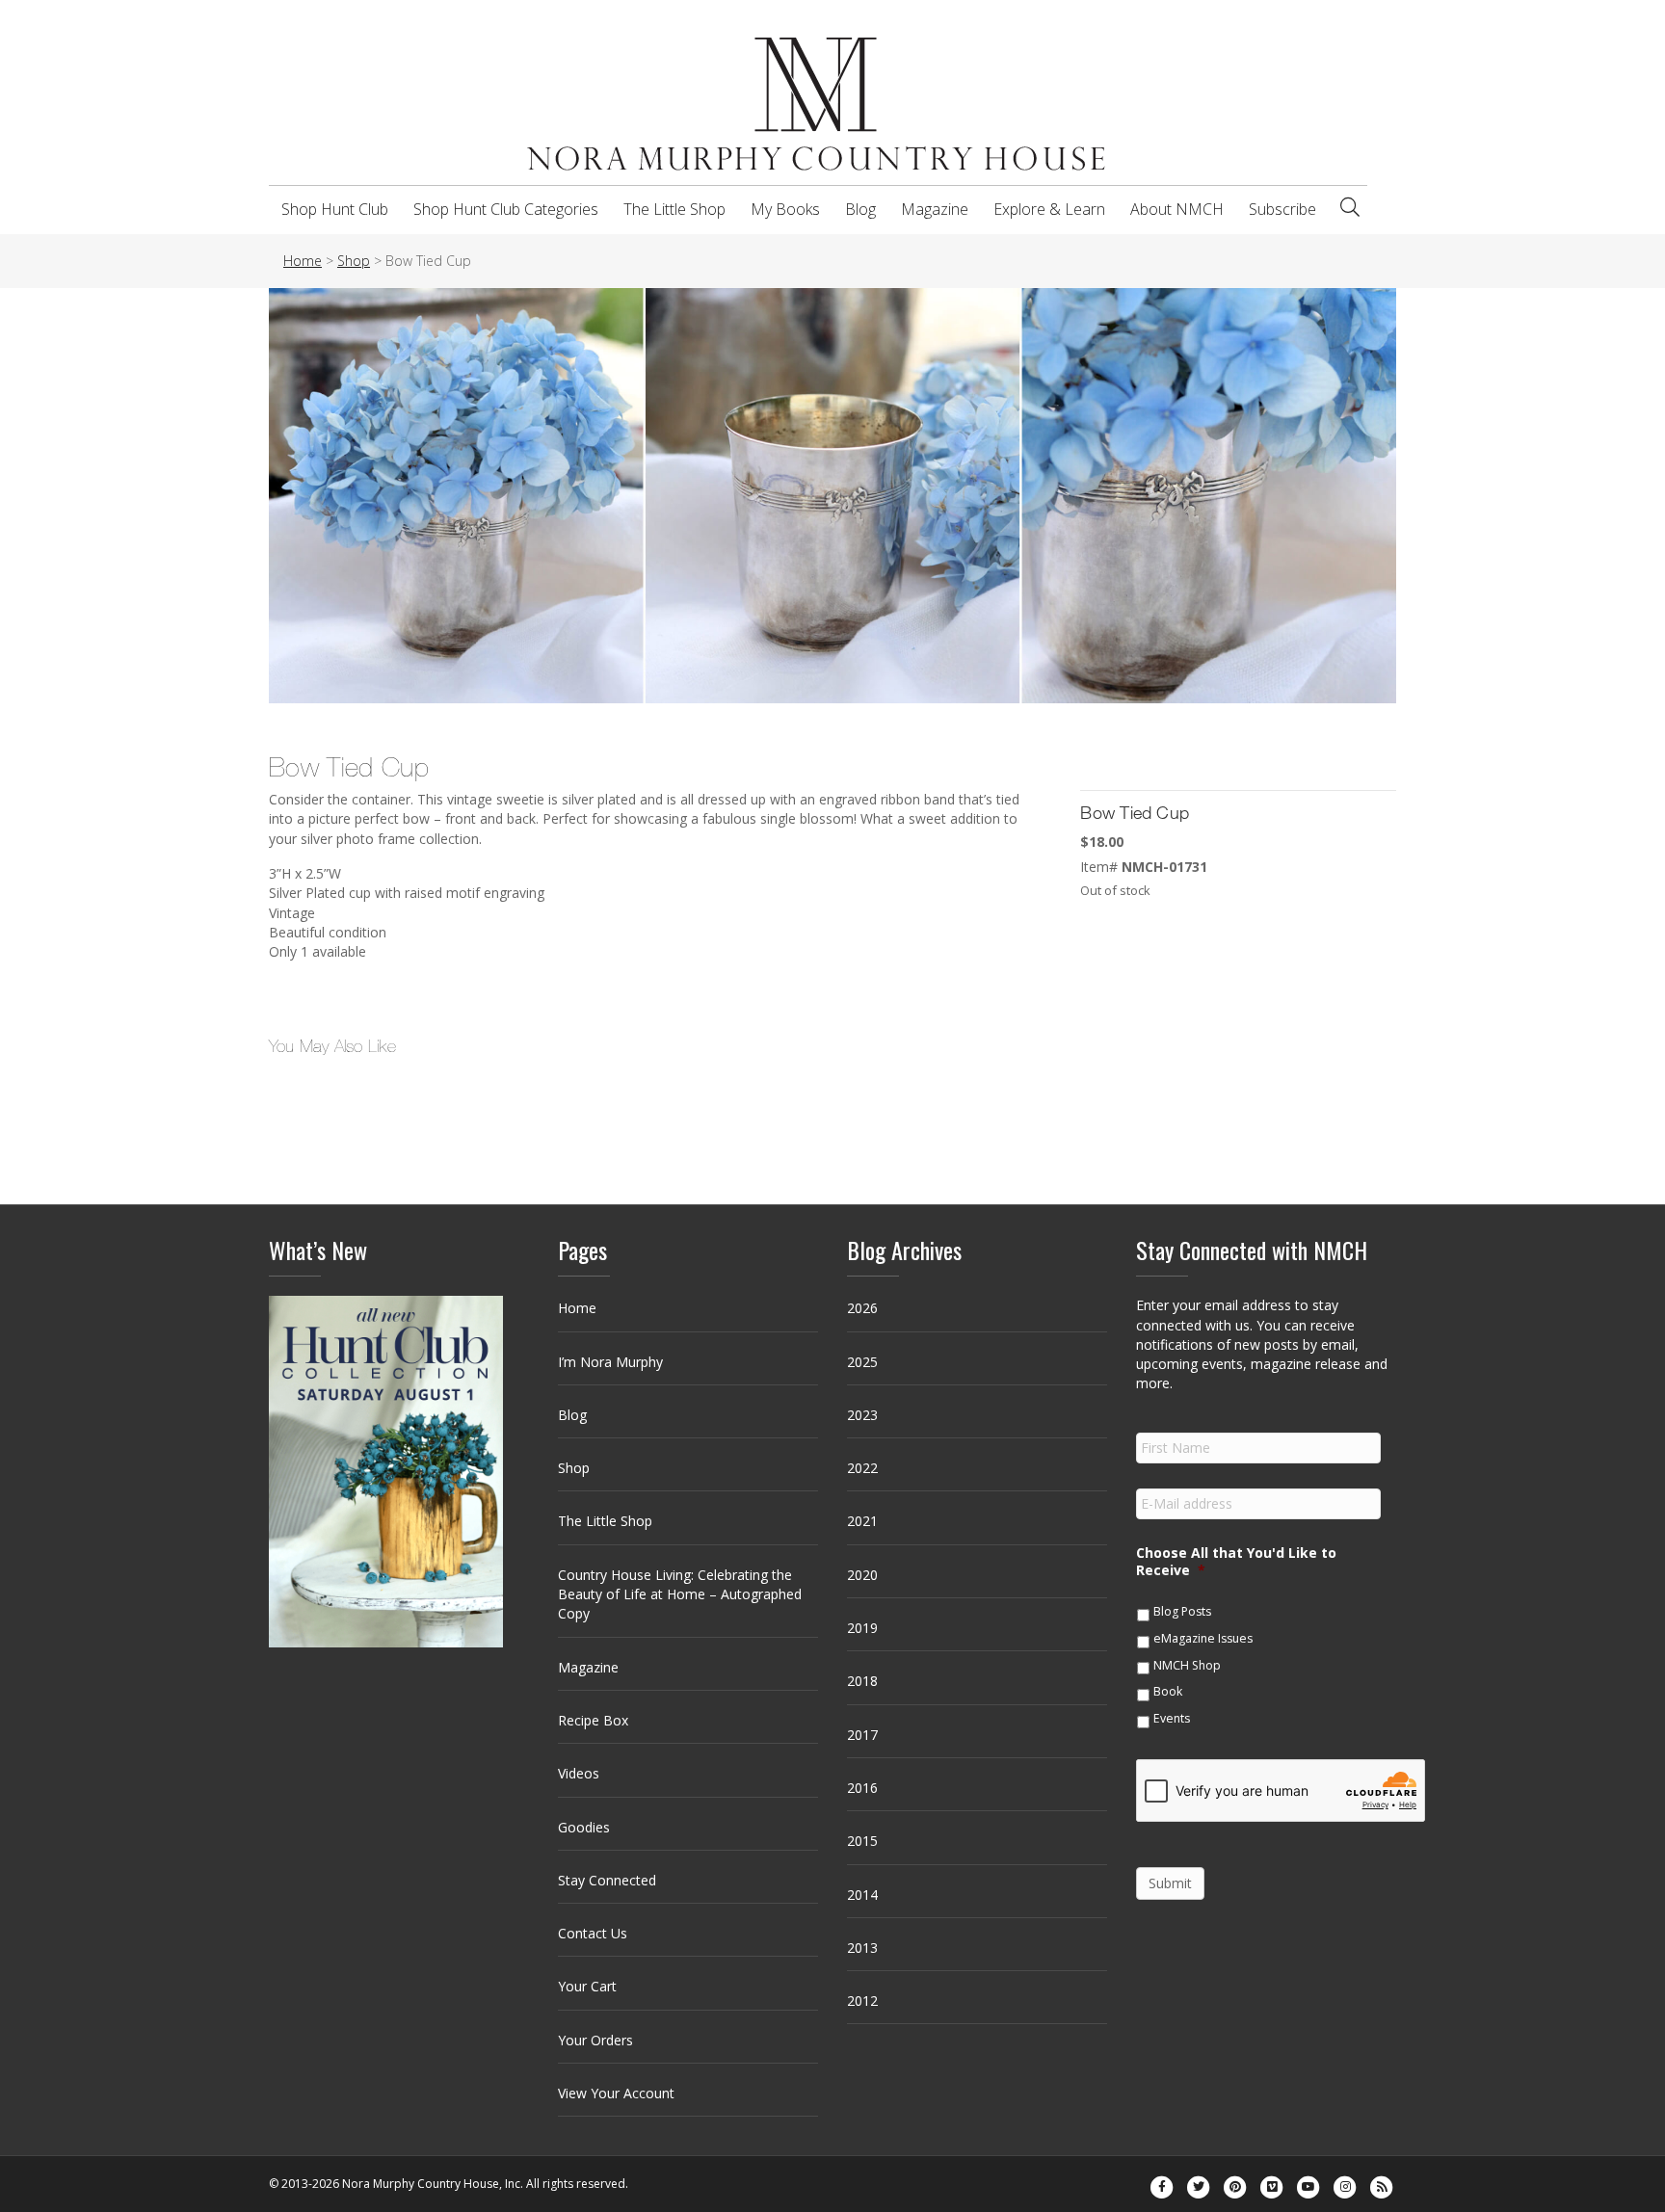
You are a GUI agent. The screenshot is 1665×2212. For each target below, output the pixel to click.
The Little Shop (674, 209)
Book (1168, 1691)
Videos (579, 1773)
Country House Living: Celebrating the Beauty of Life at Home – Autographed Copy (680, 1594)
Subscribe (1282, 209)
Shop (574, 1468)
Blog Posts (1182, 1611)
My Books (785, 209)
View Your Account (616, 2093)
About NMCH (1177, 209)
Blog (860, 209)
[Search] (1350, 207)
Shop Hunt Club (335, 209)
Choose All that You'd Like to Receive (1236, 1562)
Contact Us (593, 1933)
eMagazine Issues (1203, 1638)
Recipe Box (593, 1720)
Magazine (935, 209)
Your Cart (587, 1986)
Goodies (584, 1827)
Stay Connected (607, 1880)
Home (577, 1308)
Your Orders (595, 2040)
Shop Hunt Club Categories (506, 209)
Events (1172, 1718)
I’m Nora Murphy (610, 1362)
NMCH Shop (1187, 1665)
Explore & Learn (1049, 209)
